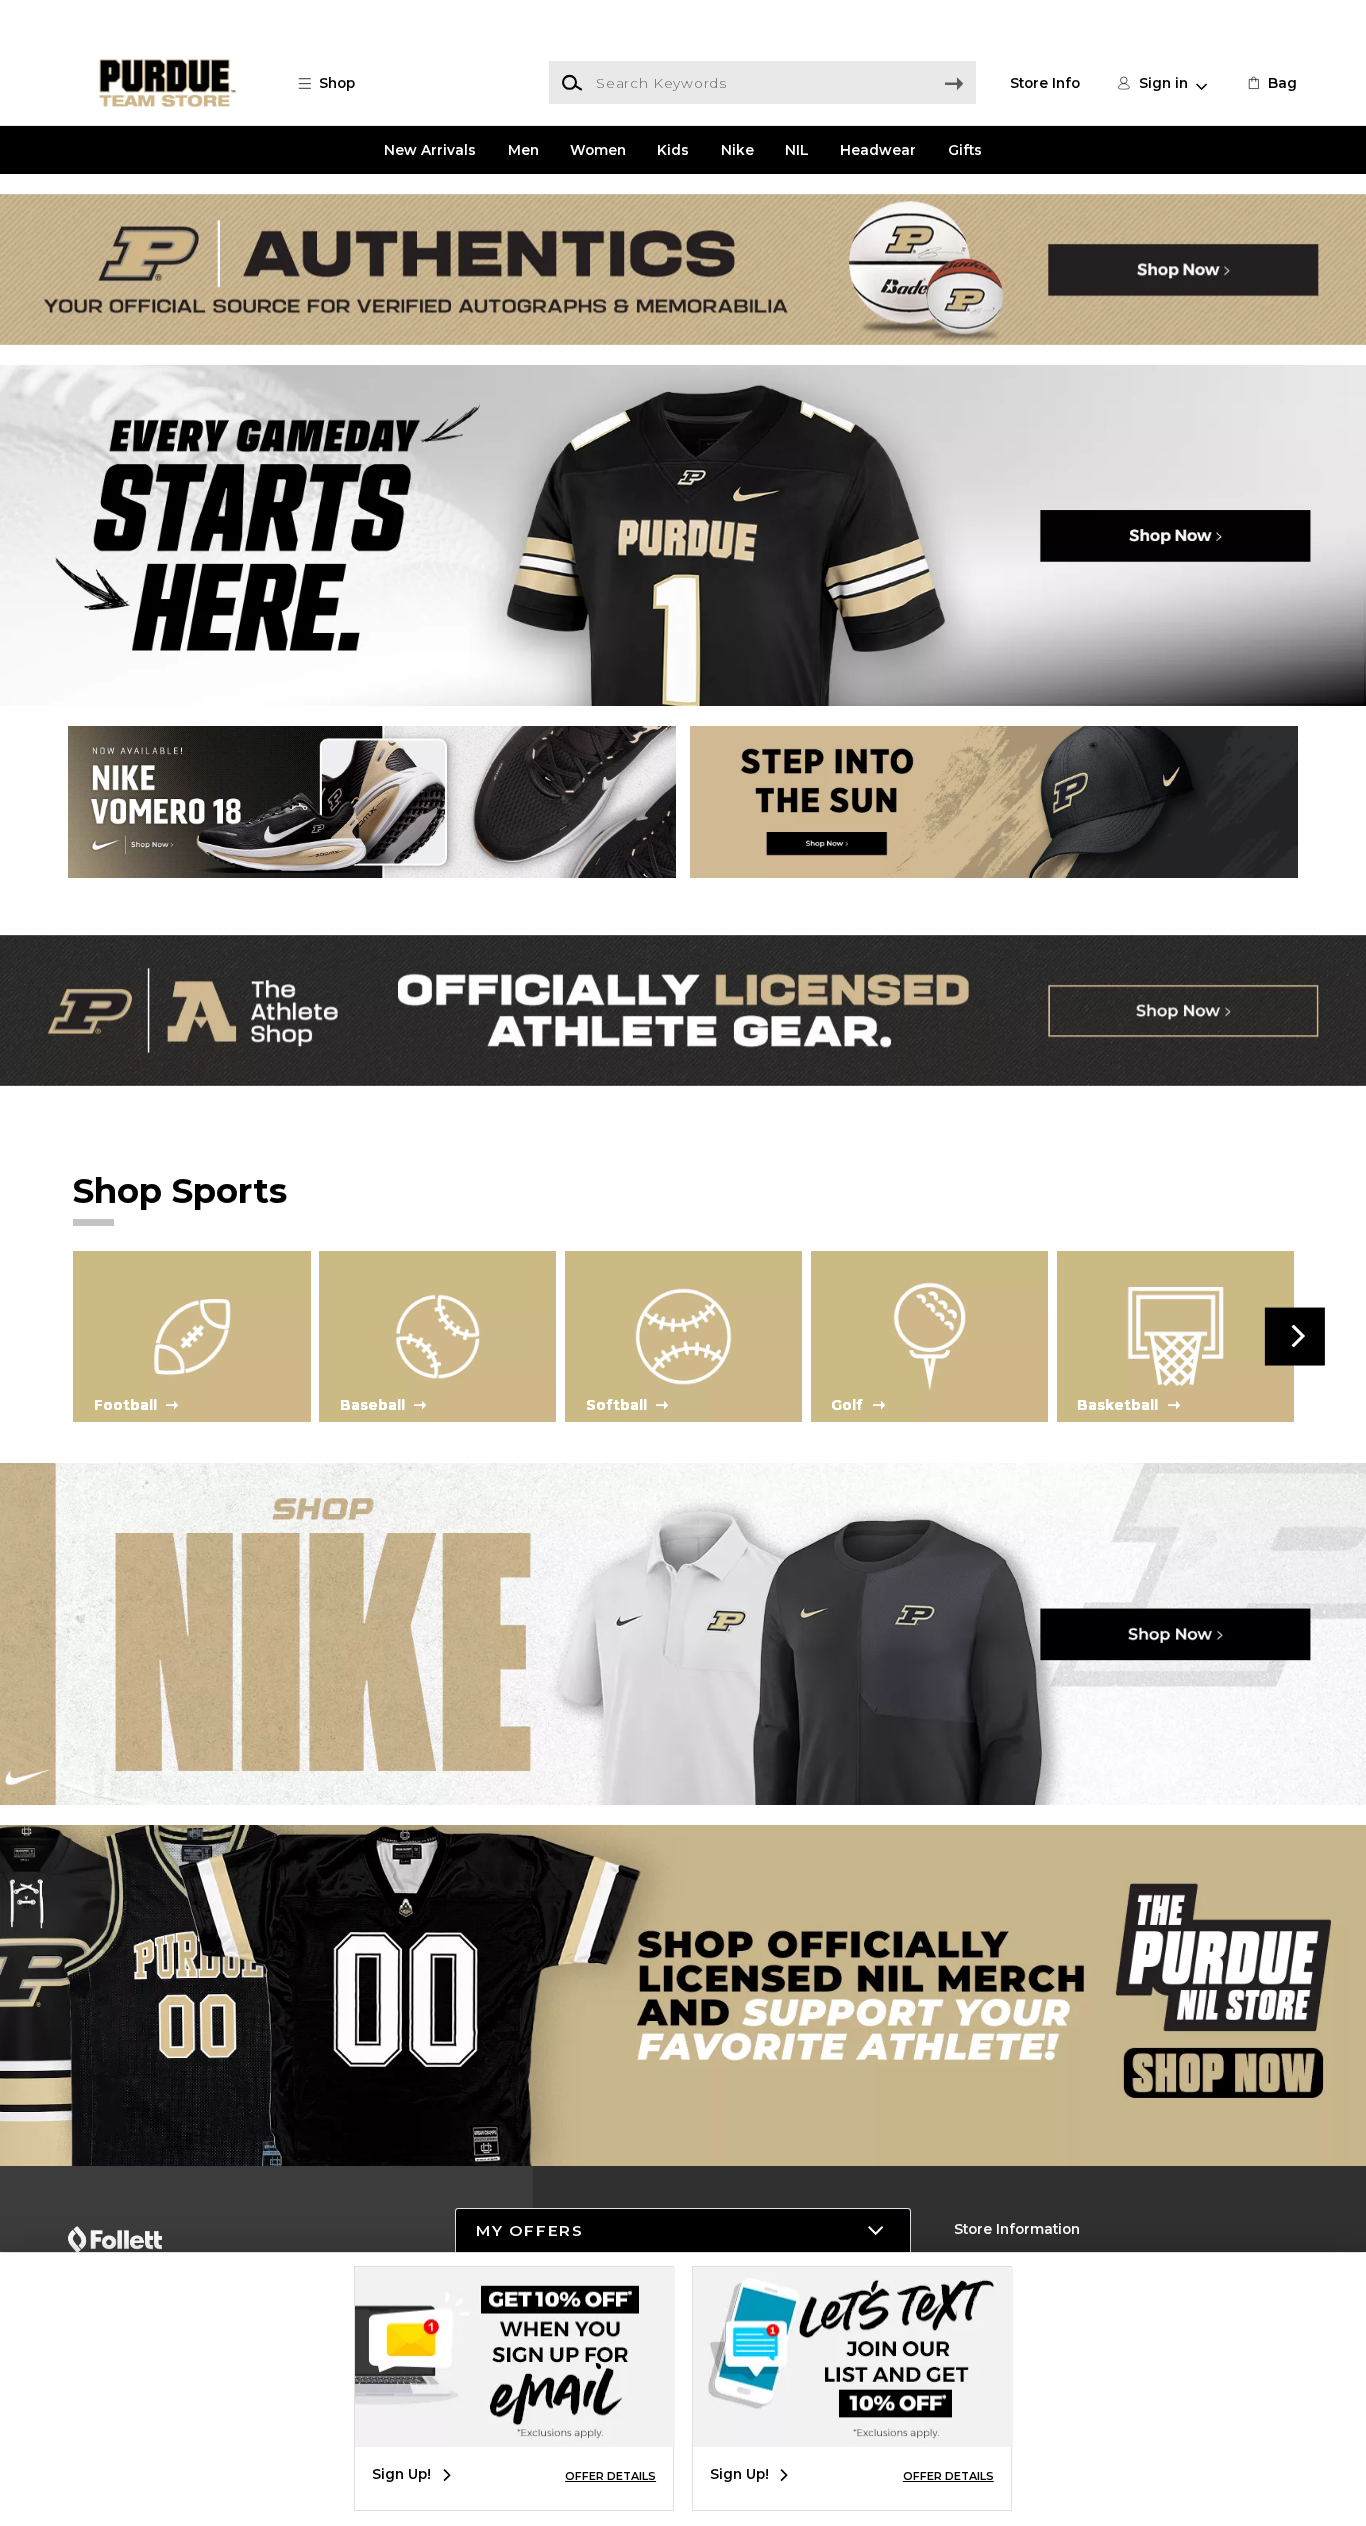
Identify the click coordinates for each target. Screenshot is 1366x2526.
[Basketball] (1175, 1335)
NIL (797, 150)
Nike (737, 150)
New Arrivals (430, 150)
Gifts (965, 150)
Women (598, 150)
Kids (673, 150)
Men (523, 150)
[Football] (191, 1335)
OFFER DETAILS (610, 2476)
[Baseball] (437, 1335)
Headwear (878, 150)
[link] (1271, 83)
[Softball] (683, 1335)
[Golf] (929, 1335)
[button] (335, 83)
